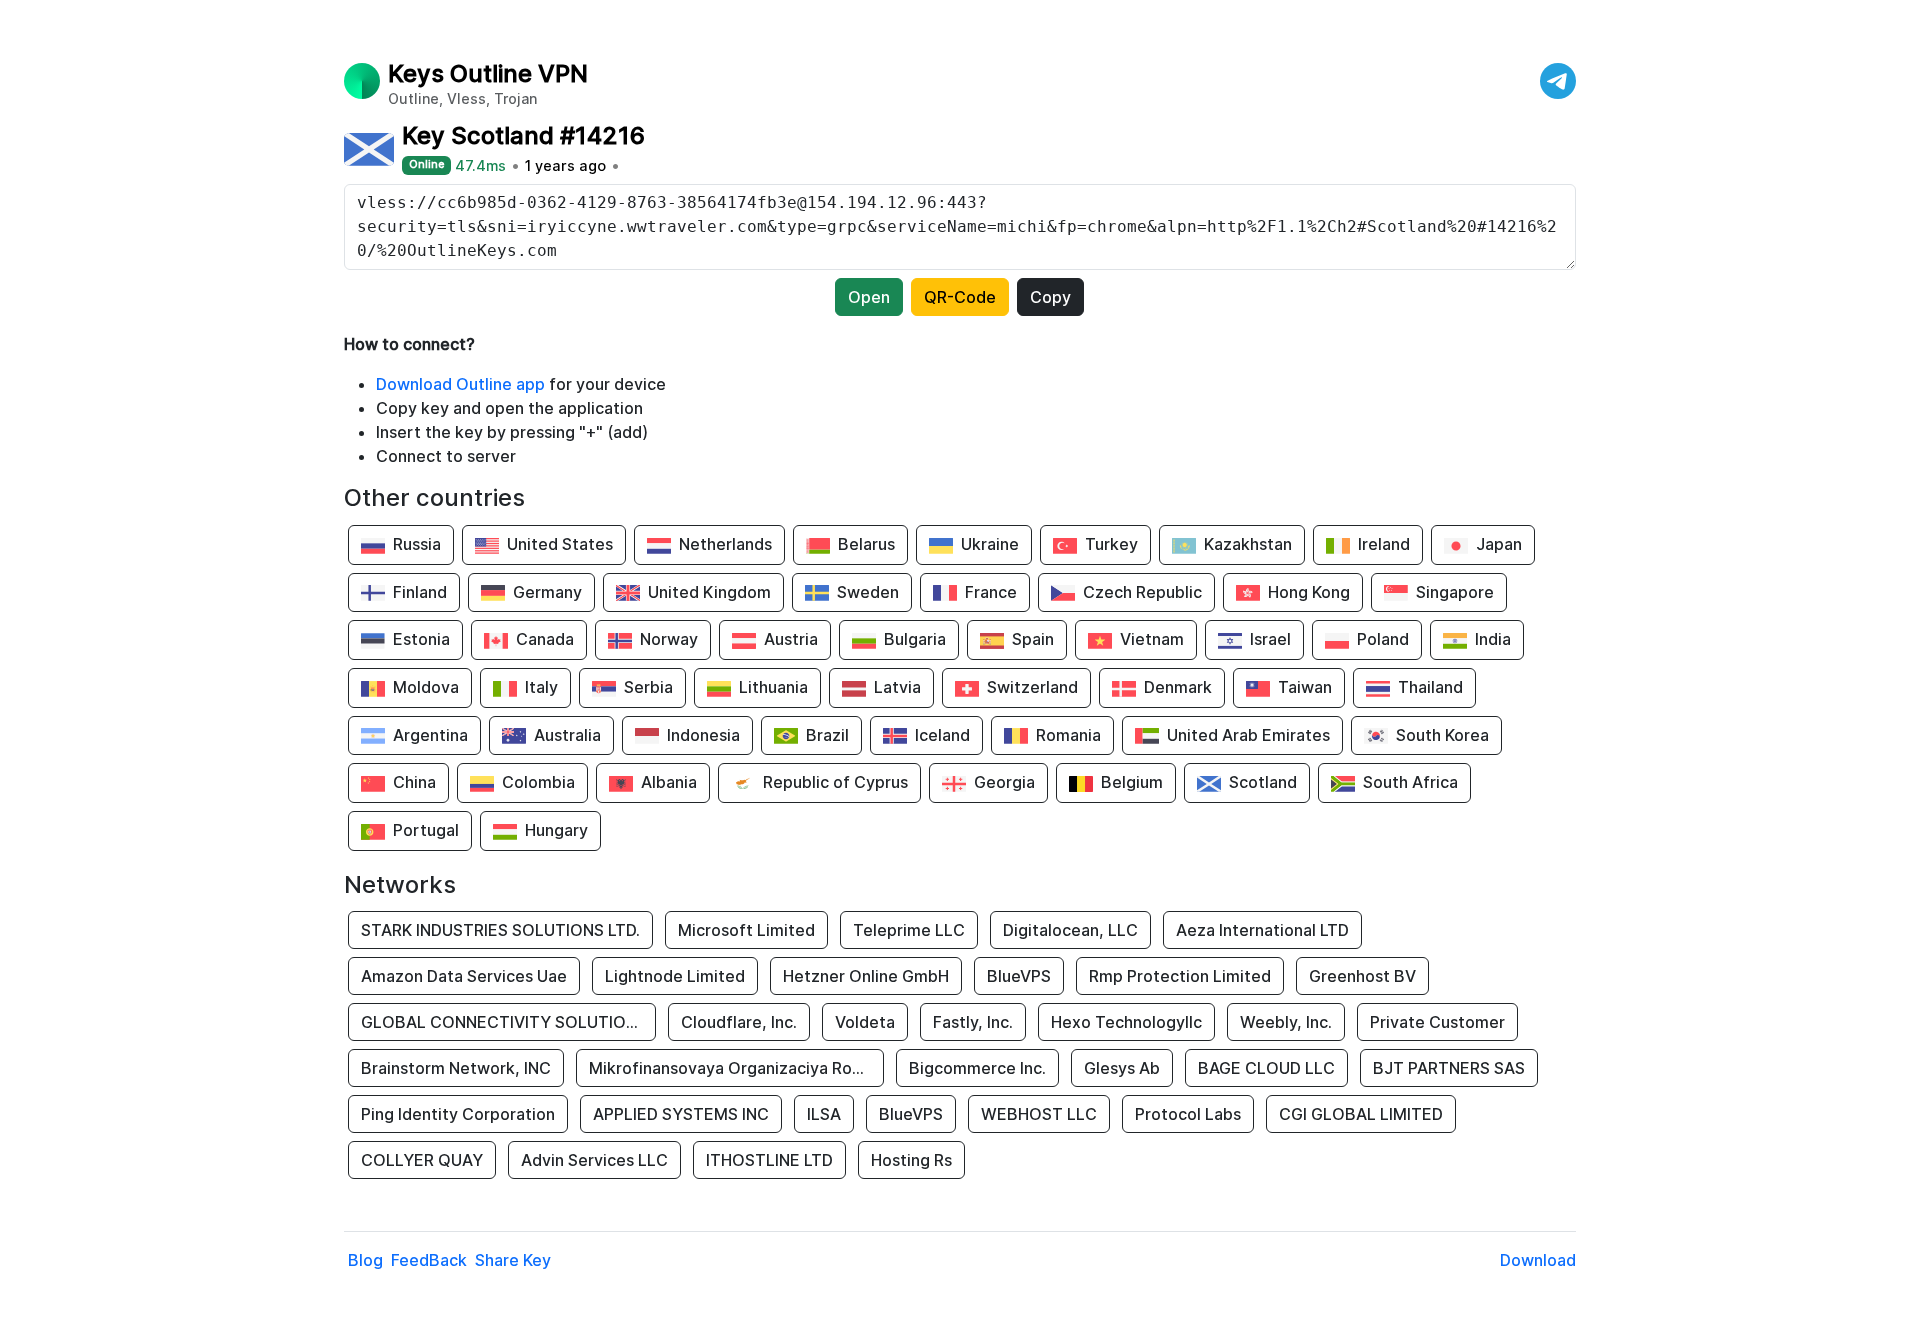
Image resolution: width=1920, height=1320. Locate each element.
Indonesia (703, 735)
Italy (541, 687)
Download (1538, 1260)
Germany (547, 592)
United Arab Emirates (1248, 735)
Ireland (1384, 544)
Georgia (1004, 782)
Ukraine (990, 544)
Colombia (538, 782)
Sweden (868, 592)
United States (560, 544)
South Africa (1410, 782)
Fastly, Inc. (973, 1022)
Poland (1383, 639)
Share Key (513, 1260)
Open (869, 297)
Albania (669, 782)
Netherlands (725, 544)
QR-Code (960, 297)
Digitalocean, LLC (1070, 930)
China (414, 782)
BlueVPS (1019, 976)
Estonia (421, 639)
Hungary (556, 830)
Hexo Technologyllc (1126, 1022)
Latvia (897, 687)
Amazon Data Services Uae (464, 976)
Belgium (1132, 782)
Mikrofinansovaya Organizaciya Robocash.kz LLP (736, 1068)
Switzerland (1032, 687)
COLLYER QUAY (422, 1160)
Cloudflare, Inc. (739, 1022)
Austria (791, 639)
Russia (417, 544)
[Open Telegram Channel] (1558, 81)
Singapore (1455, 592)
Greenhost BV (1362, 976)
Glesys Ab (1122, 1068)
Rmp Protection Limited (1180, 976)
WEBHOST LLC (1039, 1114)
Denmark (1178, 687)
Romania (1068, 735)
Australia (567, 735)
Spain (1033, 639)
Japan (1499, 544)
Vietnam (1152, 639)
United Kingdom (709, 592)
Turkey (1111, 544)
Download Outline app (460, 384)
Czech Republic (1142, 592)
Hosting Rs (911, 1160)
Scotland (1263, 782)
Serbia (648, 687)
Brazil (827, 735)
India (1493, 639)
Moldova (426, 687)
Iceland (942, 735)
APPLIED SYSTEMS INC (681, 1114)
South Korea (1442, 735)
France (991, 592)
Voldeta (865, 1022)
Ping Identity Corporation (458, 1114)
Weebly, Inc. (1286, 1022)
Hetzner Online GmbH (866, 976)
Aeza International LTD (1262, 930)
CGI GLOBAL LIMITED (1361, 1114)
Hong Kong (1309, 592)
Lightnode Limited (675, 976)
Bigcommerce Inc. (977, 1068)
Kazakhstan (1248, 544)
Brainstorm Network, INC (456, 1068)
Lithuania (773, 687)
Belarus (866, 544)
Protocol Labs (1188, 1114)
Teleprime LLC (909, 930)
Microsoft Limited (746, 930)
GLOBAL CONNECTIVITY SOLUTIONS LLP (508, 1022)
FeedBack (429, 1260)
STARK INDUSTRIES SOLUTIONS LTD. (500, 930)
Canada (545, 639)
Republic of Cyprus (835, 782)
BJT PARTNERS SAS (1449, 1068)
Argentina (430, 735)
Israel (1270, 639)
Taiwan (1305, 687)
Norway (669, 639)
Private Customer (1437, 1022)
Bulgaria (915, 639)
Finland (420, 592)
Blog (365, 1260)
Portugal (426, 830)
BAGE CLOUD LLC (1266, 1068)
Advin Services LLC (594, 1160)
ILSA (824, 1114)
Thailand (1430, 687)
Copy (1050, 297)
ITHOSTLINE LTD (769, 1160)
